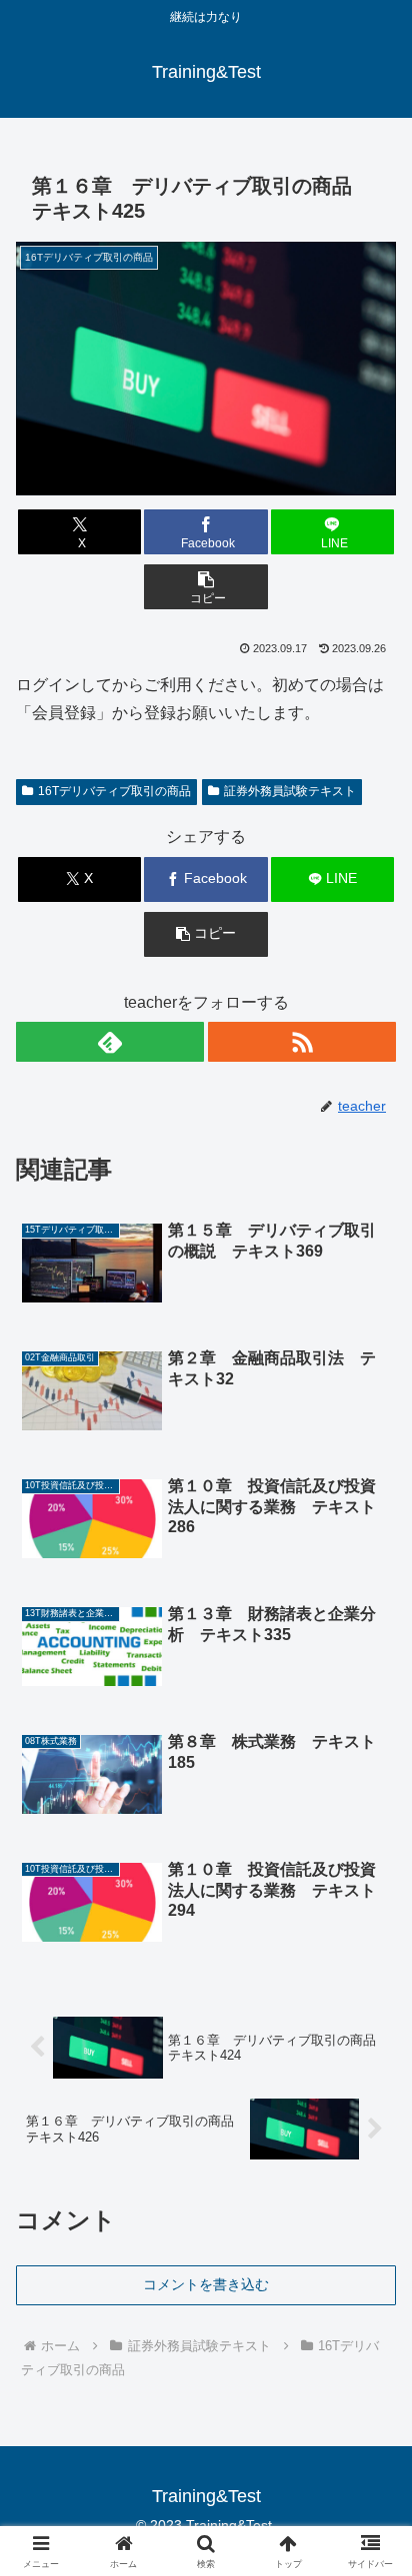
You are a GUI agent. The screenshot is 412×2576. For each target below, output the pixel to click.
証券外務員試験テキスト (290, 791)
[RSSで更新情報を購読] (302, 1042)
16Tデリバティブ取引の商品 (114, 791)
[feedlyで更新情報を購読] (110, 1042)
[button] (206, 587)
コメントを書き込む (206, 2284)
